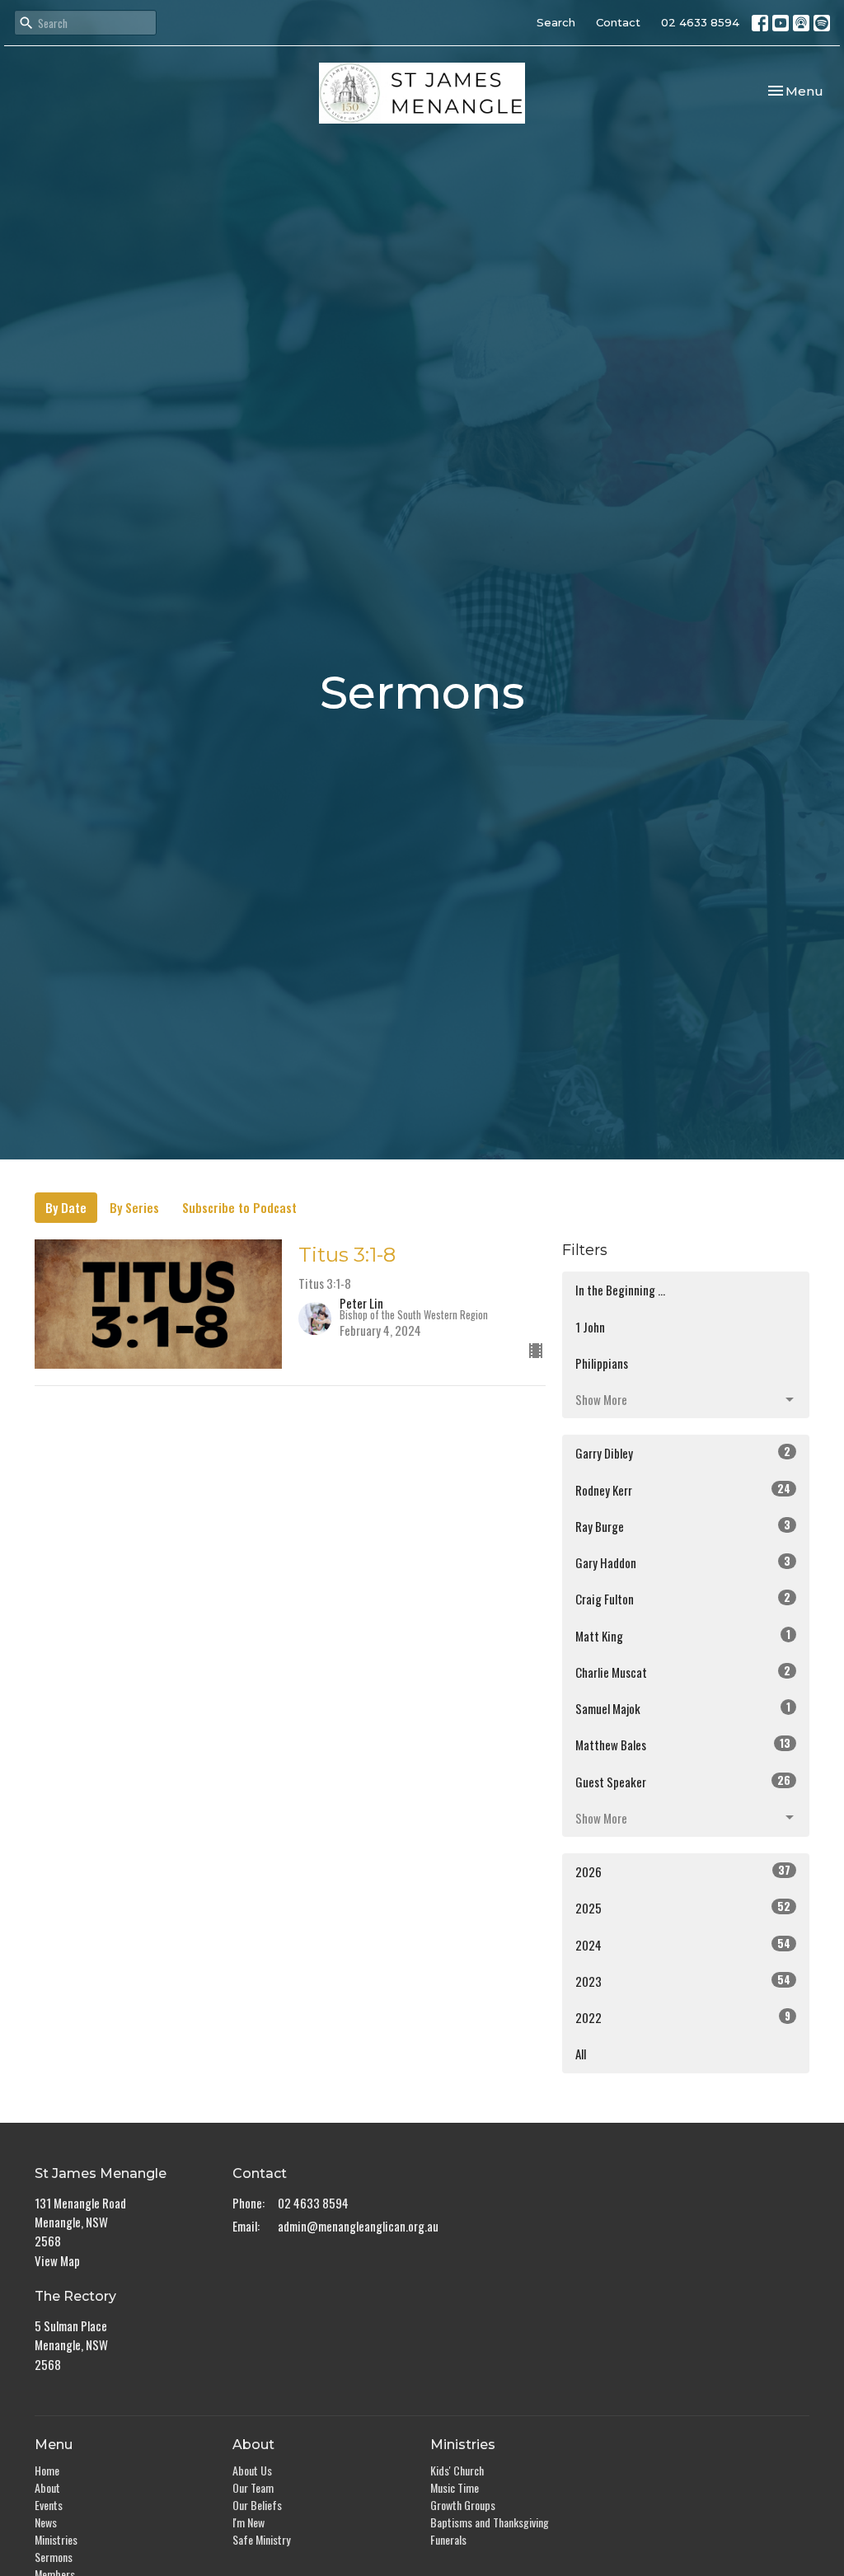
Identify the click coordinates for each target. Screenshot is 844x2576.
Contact (618, 22)
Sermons (54, 2557)
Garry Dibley (683, 1452)
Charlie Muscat (683, 1672)
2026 (683, 1871)
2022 (683, 2017)
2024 (683, 1944)
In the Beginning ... (620, 1290)
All (581, 2054)
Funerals (448, 2539)
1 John (590, 1327)
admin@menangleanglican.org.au (358, 2226)
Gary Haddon (683, 1562)
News (46, 2522)
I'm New (249, 2522)
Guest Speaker (683, 1781)
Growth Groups (463, 2505)
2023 (683, 1981)
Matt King (683, 1635)
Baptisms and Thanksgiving (490, 2522)
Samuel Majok (683, 1708)
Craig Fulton (683, 1598)
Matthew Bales (683, 1744)
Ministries (56, 2539)
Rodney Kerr (683, 1489)
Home (47, 2470)
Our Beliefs (257, 2505)
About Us (252, 2470)
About (47, 2487)
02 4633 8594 (700, 22)
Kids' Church (457, 2470)
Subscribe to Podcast (239, 1207)
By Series (134, 1207)
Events (49, 2505)
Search (556, 22)
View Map (57, 2260)
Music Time (455, 2487)
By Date (66, 1207)
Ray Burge (683, 1526)
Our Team (253, 2487)
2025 (683, 1907)
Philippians (602, 1363)
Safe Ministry (261, 2539)
